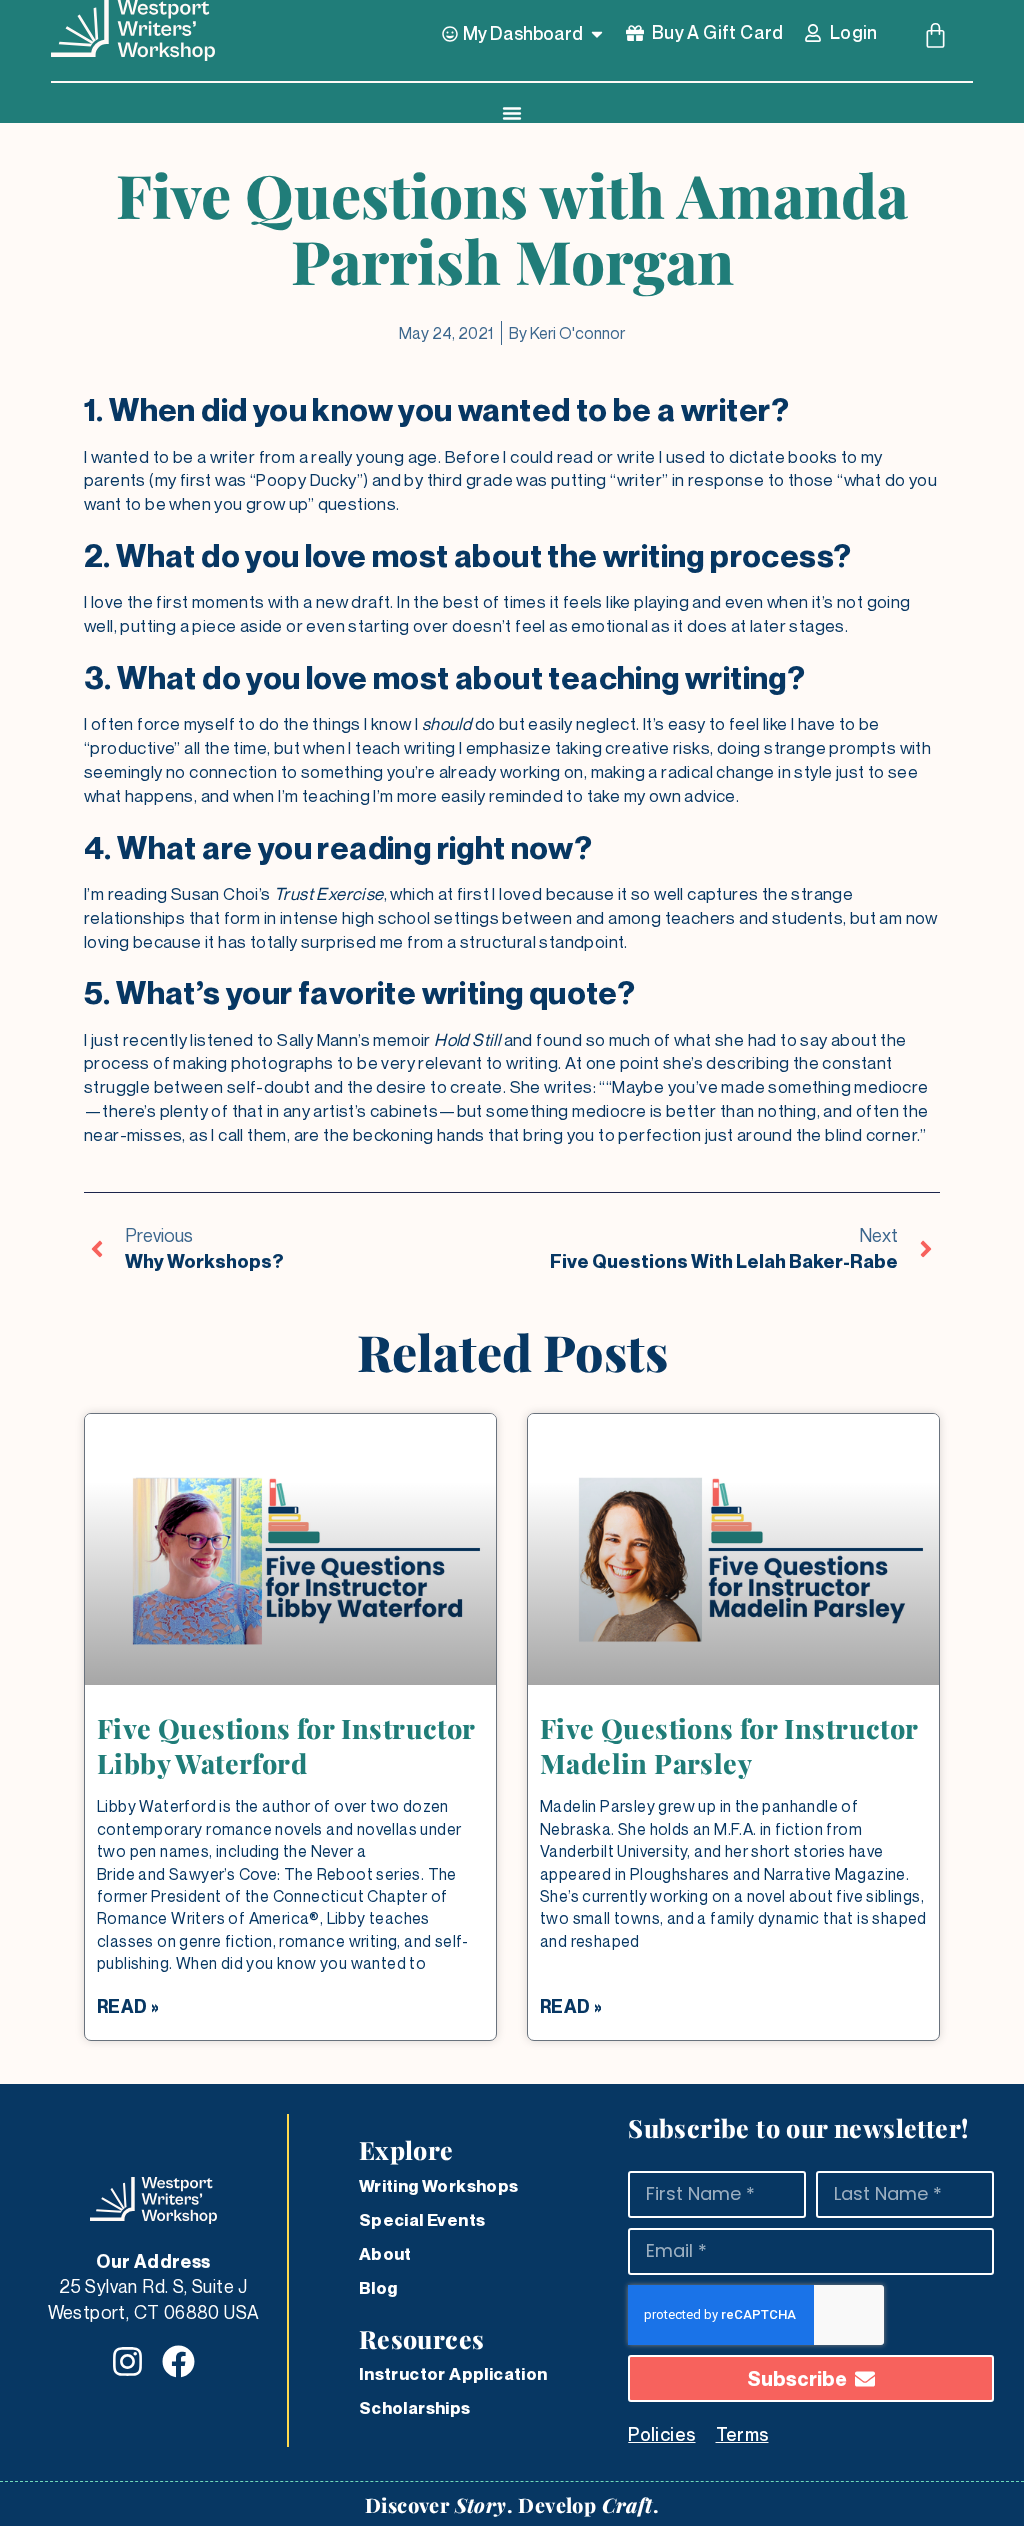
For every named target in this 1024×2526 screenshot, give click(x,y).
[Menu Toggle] (512, 113)
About (385, 2254)
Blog (378, 2288)
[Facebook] (178, 2361)
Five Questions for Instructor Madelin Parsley (729, 1745)
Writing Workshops (439, 2186)
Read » (128, 2006)
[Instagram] (127, 2361)
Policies (661, 2434)
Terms (742, 2434)
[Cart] (935, 35)
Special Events (422, 2220)
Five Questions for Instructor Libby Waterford (286, 1745)
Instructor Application (453, 2374)
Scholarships (415, 2408)
